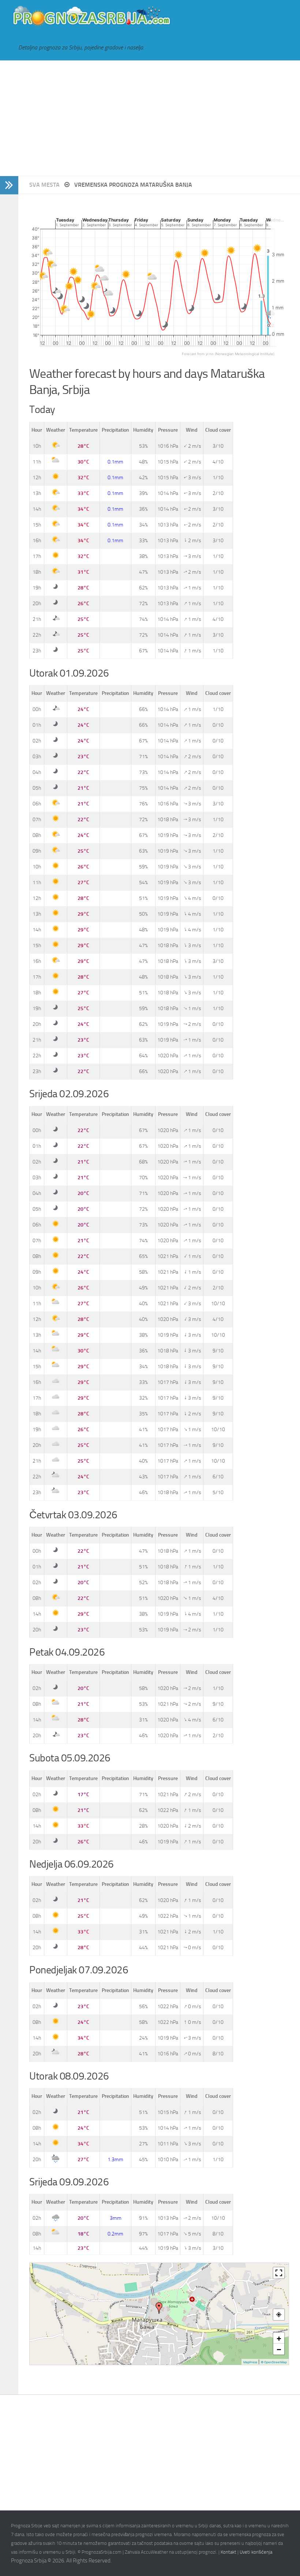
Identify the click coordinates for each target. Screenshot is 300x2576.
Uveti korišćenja (256, 2552)
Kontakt (228, 2552)
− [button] (279, 2349)
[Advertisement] (150, 118)
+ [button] (279, 2338)
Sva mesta (45, 185)
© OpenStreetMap (274, 2362)
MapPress (250, 2362)
